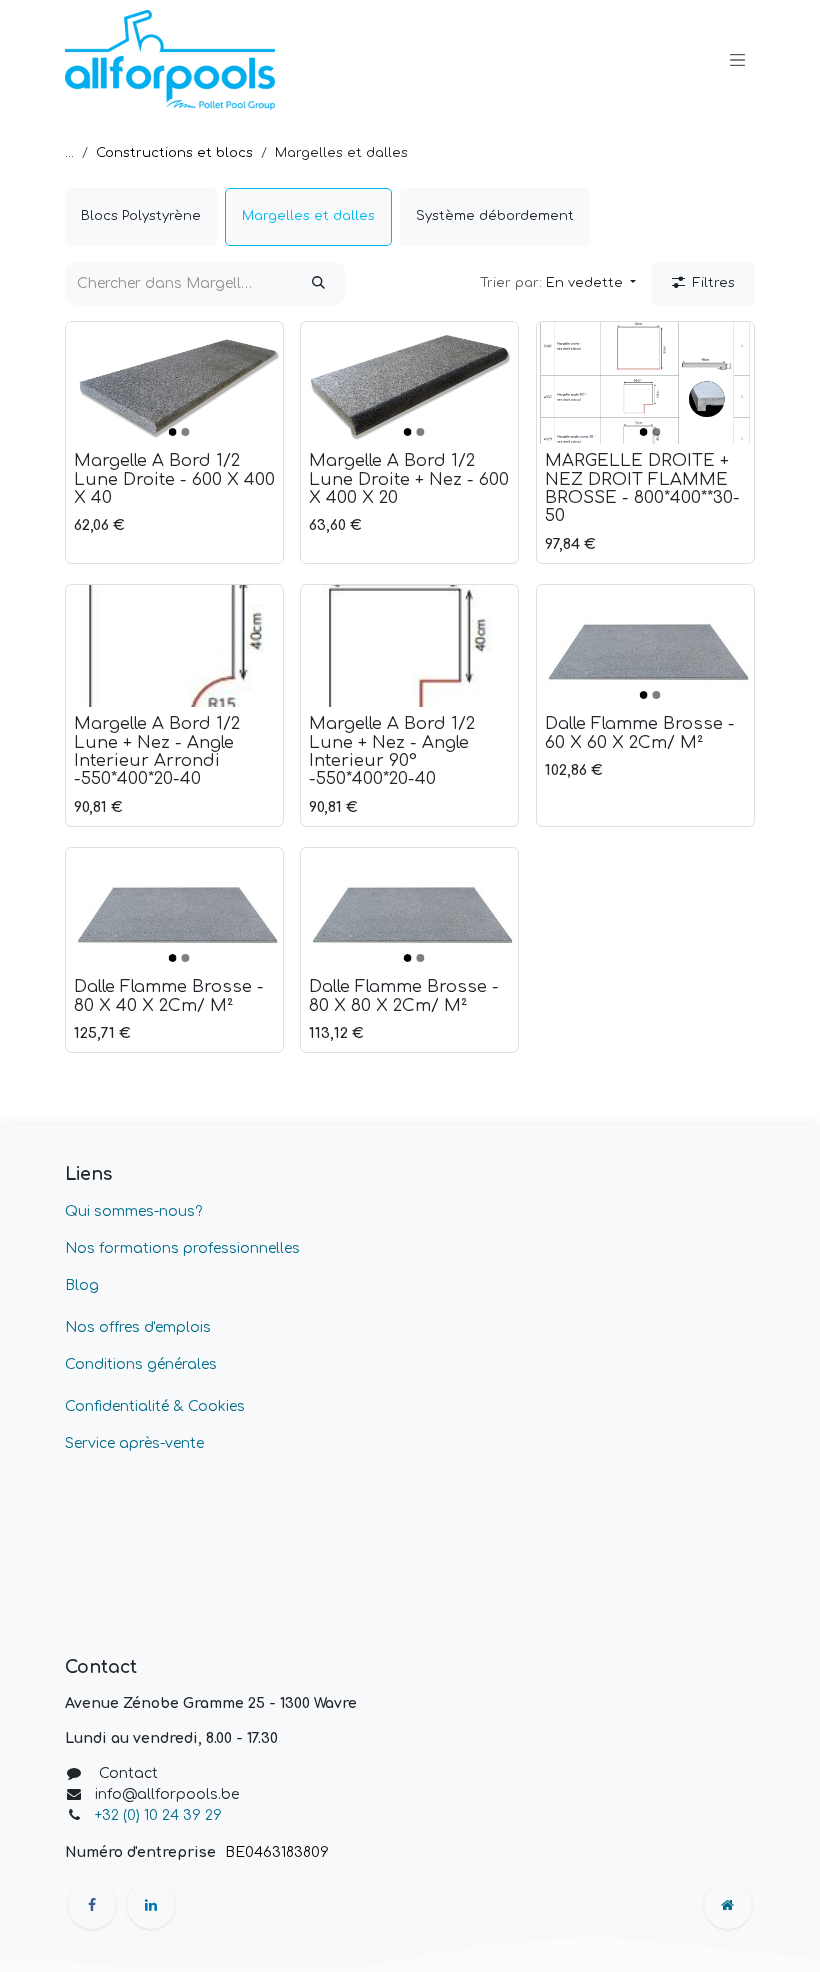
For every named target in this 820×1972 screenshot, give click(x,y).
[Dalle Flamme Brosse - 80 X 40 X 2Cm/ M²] (174, 909)
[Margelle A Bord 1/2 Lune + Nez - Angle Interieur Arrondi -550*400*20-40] (174, 646)
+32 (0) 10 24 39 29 (160, 1815)
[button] (558, 284)
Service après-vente (134, 1443)
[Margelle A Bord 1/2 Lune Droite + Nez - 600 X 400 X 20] (409, 383)
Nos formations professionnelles (182, 1248)
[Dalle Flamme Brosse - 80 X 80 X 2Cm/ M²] (409, 909)
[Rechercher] (318, 284)
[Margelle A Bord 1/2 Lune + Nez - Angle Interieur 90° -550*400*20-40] (409, 646)
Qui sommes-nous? (133, 1211)
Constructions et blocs (174, 153)
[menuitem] (141, 217)
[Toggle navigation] (738, 60)
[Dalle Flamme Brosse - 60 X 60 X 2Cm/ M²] (645, 646)
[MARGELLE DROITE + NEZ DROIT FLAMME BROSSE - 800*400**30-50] (645, 383)
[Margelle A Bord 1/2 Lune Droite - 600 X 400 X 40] (174, 383)
